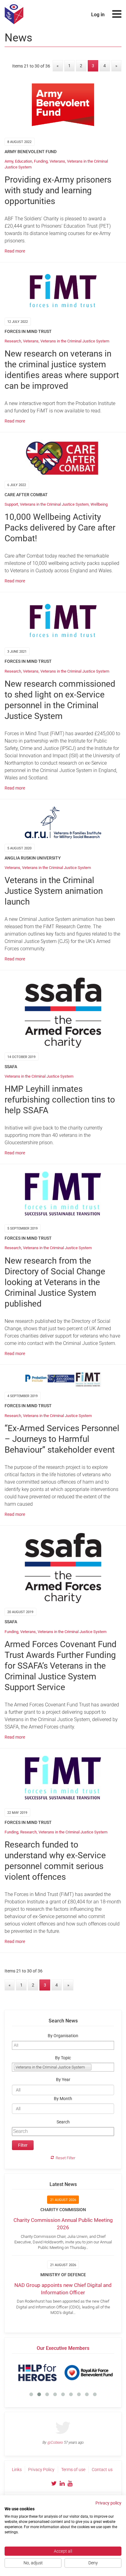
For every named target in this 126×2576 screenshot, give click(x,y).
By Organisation (63, 2036)
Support (11, 504)
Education (24, 161)
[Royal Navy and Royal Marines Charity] (56, 2373)
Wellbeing (99, 504)
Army (9, 161)
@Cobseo (55, 2443)
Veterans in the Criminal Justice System (75, 341)
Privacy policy (108, 2503)
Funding (41, 161)
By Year (63, 2080)
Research (13, 341)
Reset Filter (65, 2158)
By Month (63, 2099)
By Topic (63, 2058)
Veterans (57, 161)
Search (63, 2122)
